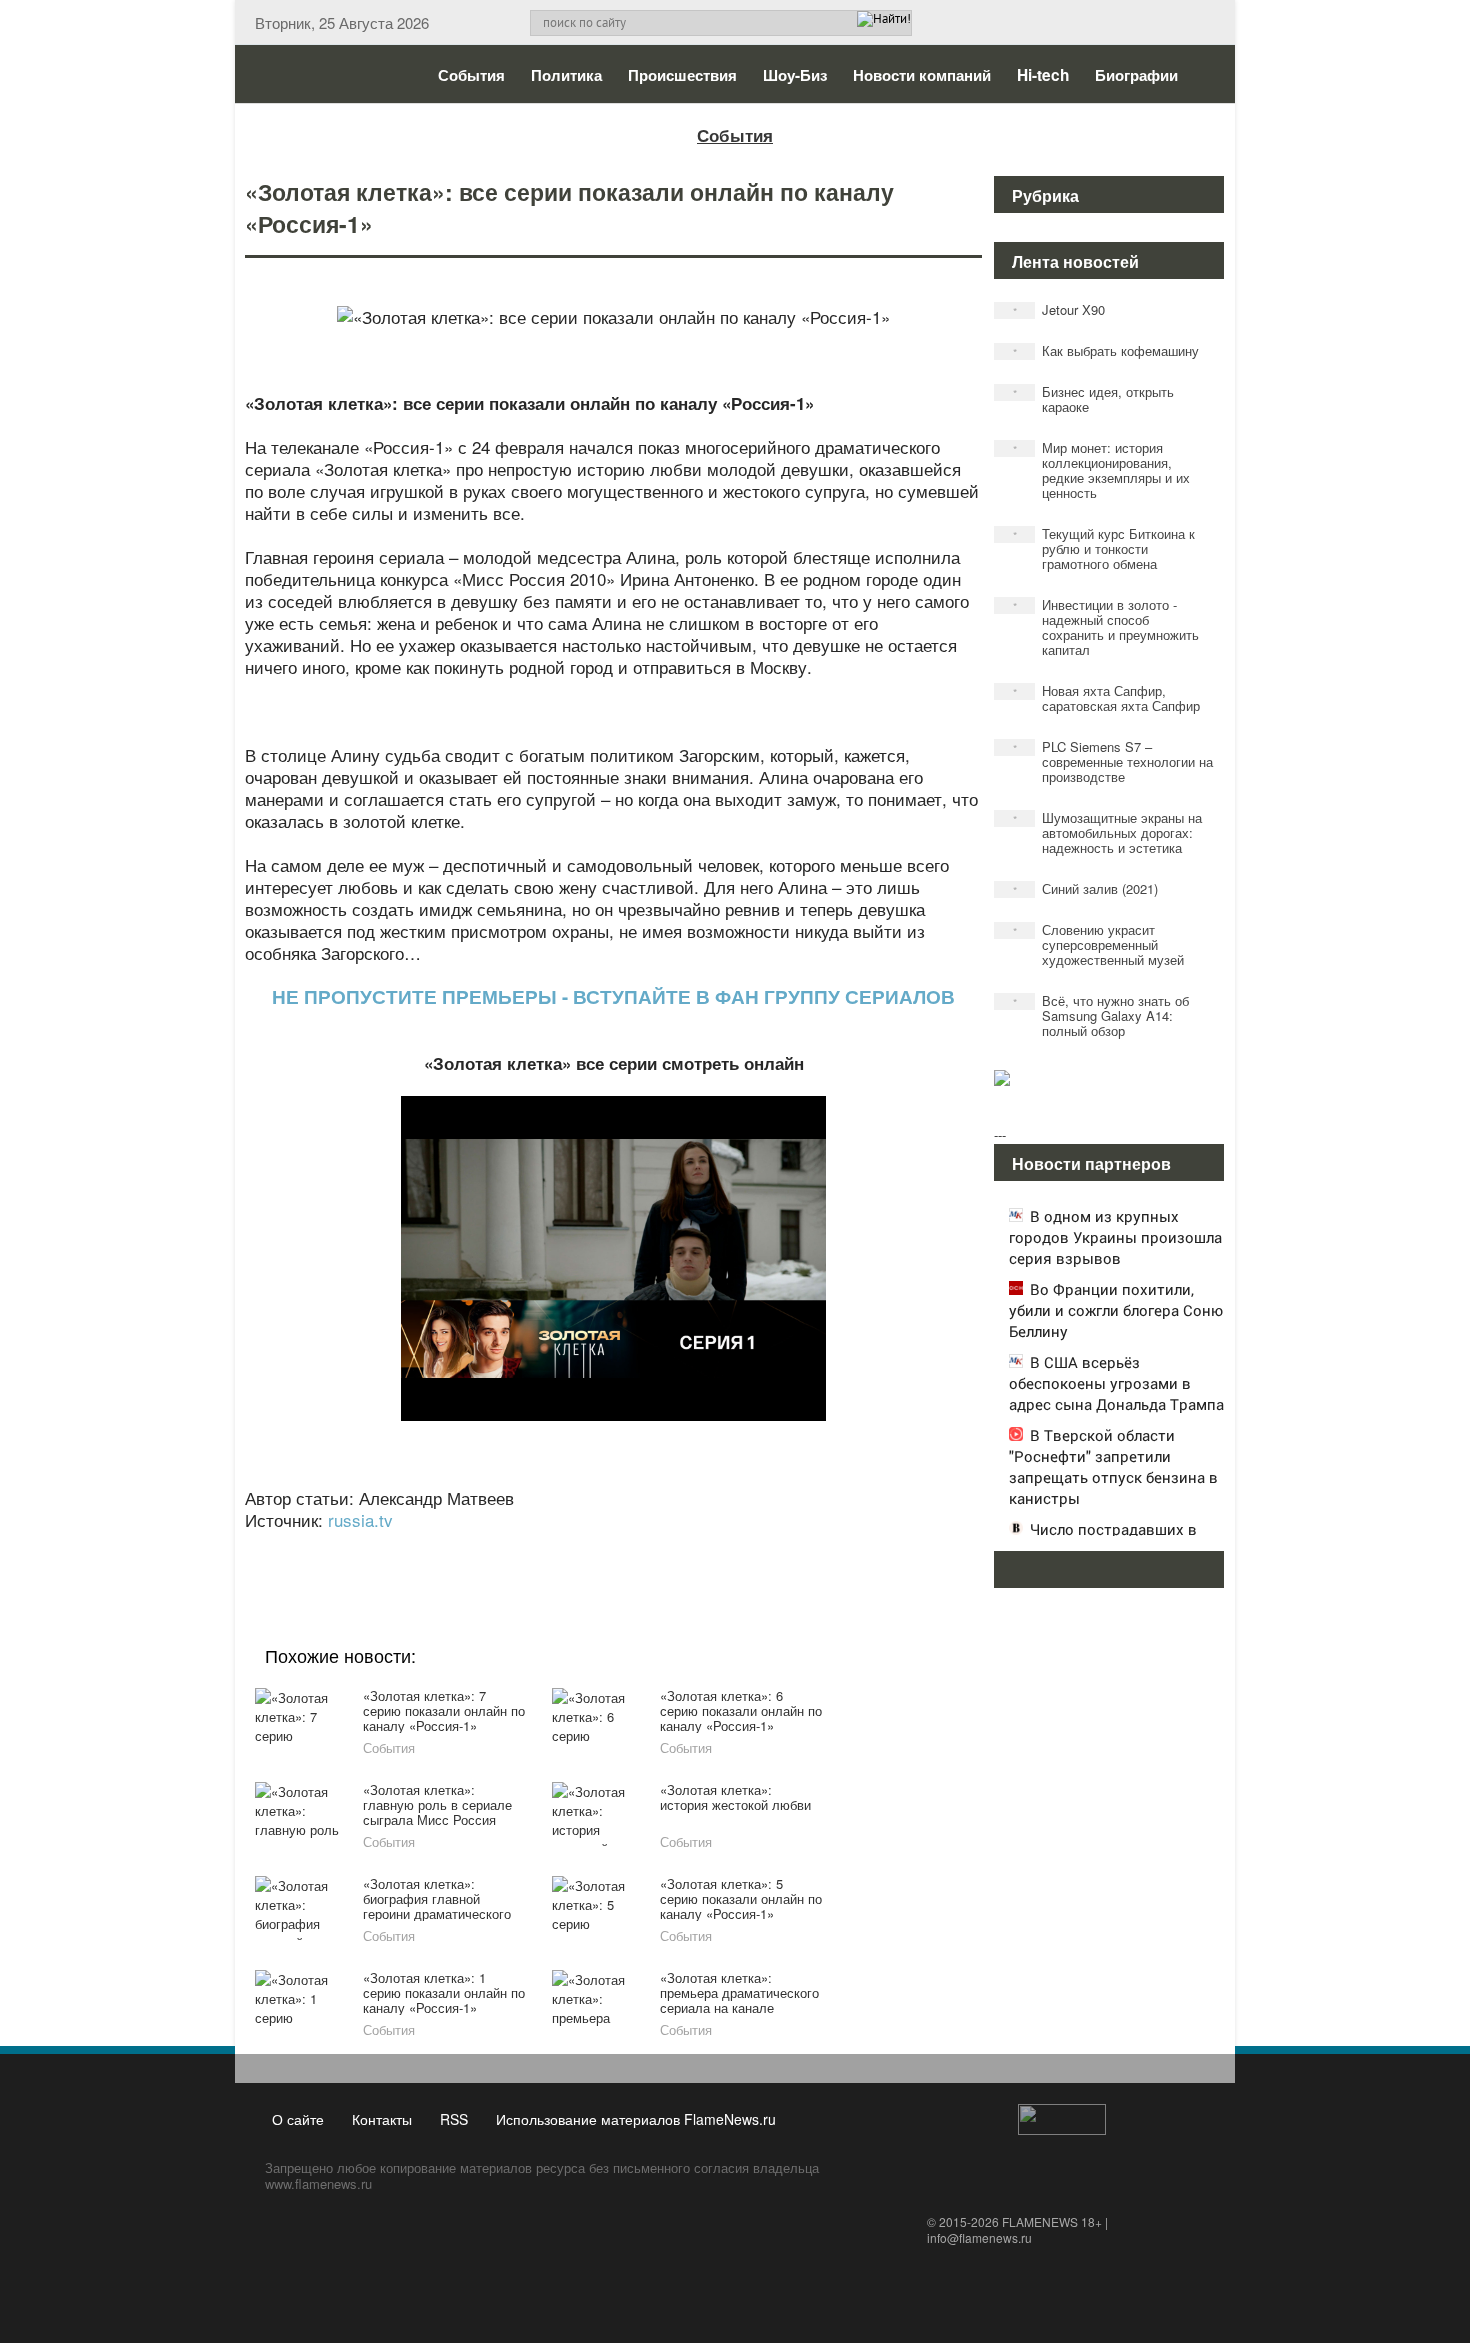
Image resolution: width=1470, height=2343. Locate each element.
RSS (454, 2119)
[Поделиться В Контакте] (687, 1547)
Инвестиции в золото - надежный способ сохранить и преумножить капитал (1106, 627)
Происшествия (682, 75)
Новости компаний (922, 75)
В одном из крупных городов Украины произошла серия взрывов (1115, 1237)
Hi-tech (1043, 75)
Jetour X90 (1059, 309)
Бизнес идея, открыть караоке (1094, 399)
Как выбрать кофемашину (1106, 350)
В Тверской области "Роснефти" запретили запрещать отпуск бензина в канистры (1113, 1466)
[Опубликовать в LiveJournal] (535, 1547)
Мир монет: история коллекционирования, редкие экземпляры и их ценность (1102, 470)
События (471, 75)
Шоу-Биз (795, 75)
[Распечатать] (763, 1547)
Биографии (1136, 75)
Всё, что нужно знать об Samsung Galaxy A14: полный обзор (1101, 1015)
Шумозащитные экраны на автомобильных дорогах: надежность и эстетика (1108, 832)
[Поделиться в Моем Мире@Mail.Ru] (573, 1547)
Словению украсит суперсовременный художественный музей (1099, 944)
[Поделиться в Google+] (497, 1547)
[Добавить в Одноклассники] (611, 1547)
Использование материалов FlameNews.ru (636, 2119)
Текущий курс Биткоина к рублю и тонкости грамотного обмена (1104, 548)
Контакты (382, 2119)
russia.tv (360, 1519)
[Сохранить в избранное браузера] (725, 1547)
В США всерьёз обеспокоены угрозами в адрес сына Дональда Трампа (1116, 1383)
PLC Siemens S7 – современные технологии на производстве (1113, 761)
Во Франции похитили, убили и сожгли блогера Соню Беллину (1116, 1310)
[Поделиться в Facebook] (459, 1547)
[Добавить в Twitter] (649, 1547)
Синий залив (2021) (1086, 888)
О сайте (298, 2119)
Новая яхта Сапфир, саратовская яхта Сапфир (1107, 698)
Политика (566, 75)
